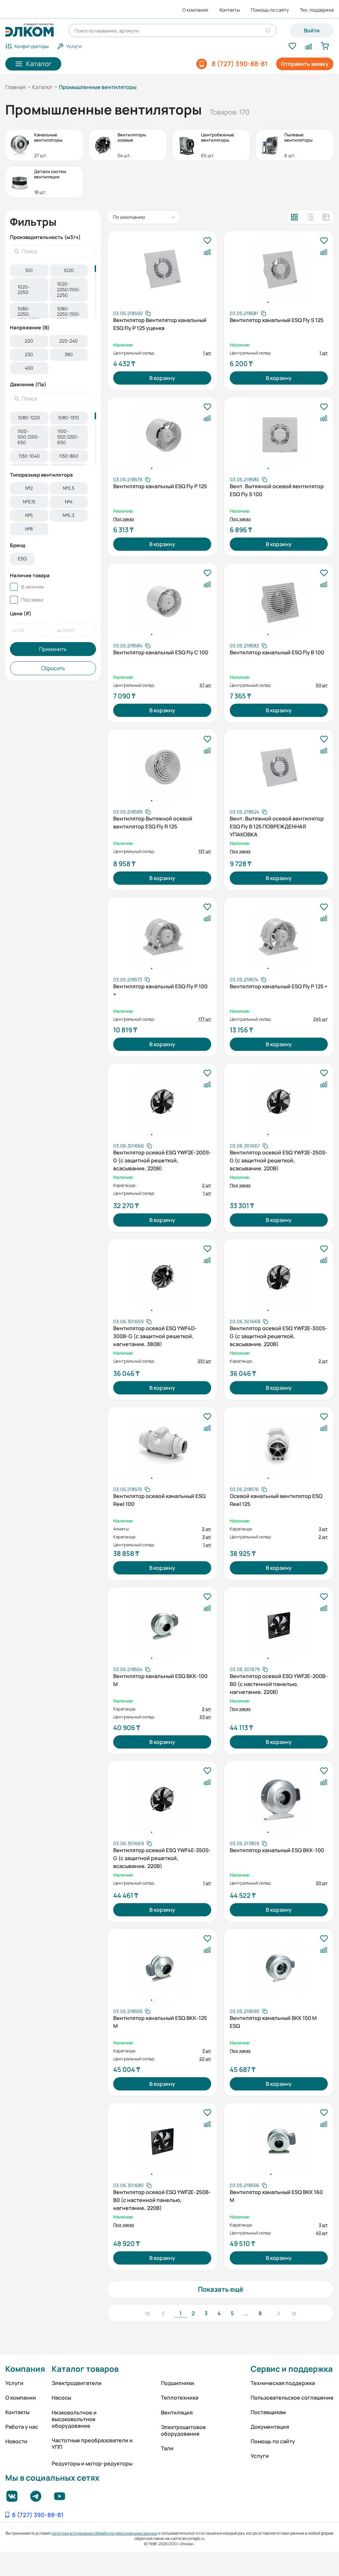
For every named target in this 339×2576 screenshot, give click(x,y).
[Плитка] (294, 217)
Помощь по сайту (270, 10)
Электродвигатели (77, 2383)
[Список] (310, 217)
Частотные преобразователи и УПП (92, 2444)
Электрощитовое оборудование (183, 2430)
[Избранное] (292, 46)
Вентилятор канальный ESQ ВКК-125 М (160, 2022)
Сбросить (53, 668)
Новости (16, 2441)
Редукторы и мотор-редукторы (92, 2463)
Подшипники (178, 2383)
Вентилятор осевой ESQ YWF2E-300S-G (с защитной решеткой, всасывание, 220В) (279, 1335)
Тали (167, 2448)
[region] (53, 291)
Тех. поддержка (317, 10)
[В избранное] (207, 241)
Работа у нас (22, 2427)
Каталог (42, 87)
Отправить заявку (305, 64)
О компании (195, 10)
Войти (312, 30)
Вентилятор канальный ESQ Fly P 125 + (279, 986)
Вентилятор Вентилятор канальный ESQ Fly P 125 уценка (160, 324)
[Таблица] (326, 217)
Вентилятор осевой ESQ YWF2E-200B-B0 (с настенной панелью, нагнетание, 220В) (279, 1683)
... (246, 2313)
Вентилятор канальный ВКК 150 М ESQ (273, 2022)
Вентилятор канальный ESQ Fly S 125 (277, 320)
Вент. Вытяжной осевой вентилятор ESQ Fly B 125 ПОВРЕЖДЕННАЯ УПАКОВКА (277, 826)
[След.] (278, 2313)
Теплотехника (180, 2398)
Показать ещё (221, 2289)
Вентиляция (177, 2412)
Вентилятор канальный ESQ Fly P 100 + (160, 990)
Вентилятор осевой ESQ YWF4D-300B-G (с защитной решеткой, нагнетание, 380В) (155, 1335)
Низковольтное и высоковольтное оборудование (74, 2419)
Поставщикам (268, 2412)
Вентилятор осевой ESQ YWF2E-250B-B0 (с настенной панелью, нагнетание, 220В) (162, 2199)
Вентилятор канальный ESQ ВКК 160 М (276, 2196)
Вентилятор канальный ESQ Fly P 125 (160, 486)
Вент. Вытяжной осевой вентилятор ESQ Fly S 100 (277, 490)
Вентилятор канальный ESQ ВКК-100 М (160, 1680)
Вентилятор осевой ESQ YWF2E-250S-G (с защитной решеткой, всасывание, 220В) (279, 1160)
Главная (15, 87)
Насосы (61, 2398)
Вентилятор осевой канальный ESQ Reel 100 (159, 1500)
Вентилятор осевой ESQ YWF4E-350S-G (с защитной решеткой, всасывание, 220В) (162, 1857)
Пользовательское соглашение (292, 2398)
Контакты (230, 10)
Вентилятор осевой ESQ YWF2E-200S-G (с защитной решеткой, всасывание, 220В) (162, 1160)
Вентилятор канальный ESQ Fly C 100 (161, 652)
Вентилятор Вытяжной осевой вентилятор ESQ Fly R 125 (153, 822)
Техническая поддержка (283, 2383)
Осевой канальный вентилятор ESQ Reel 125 (276, 1500)
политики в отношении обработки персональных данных (104, 2533)
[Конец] (294, 2313)
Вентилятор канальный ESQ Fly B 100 (277, 652)
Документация (270, 2427)
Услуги (14, 2383)
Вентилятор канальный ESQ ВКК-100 (277, 1850)
